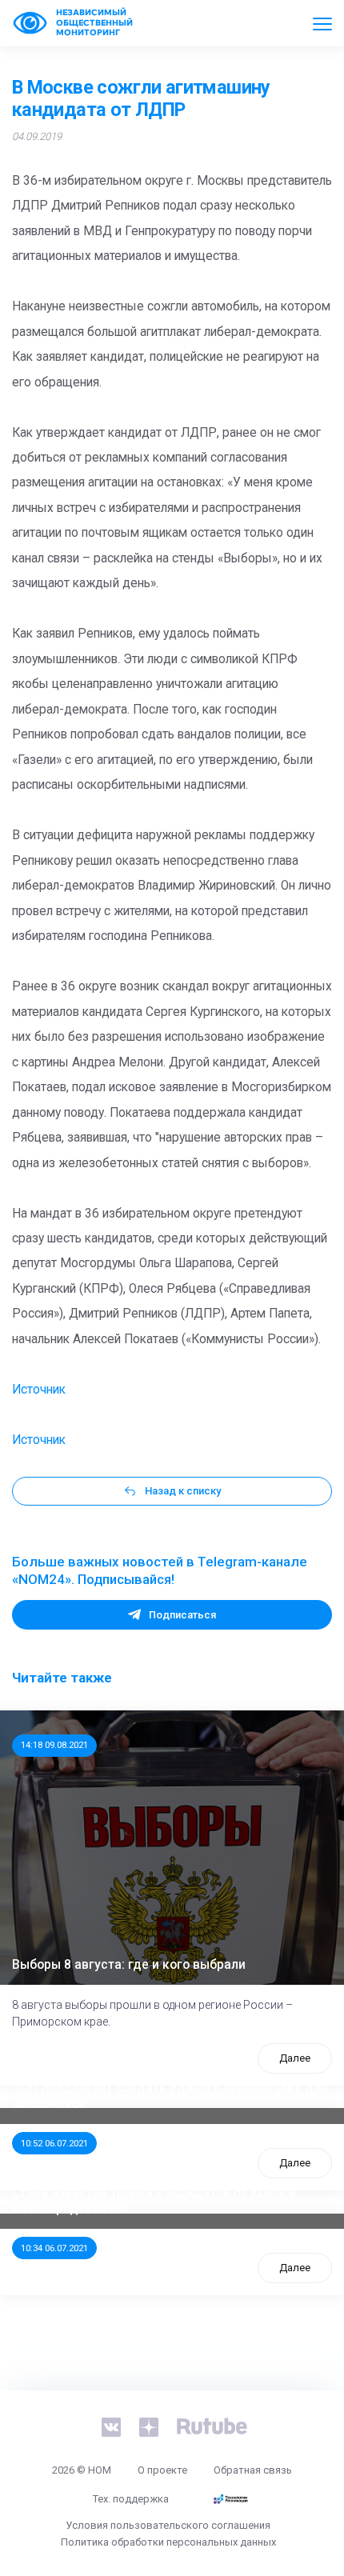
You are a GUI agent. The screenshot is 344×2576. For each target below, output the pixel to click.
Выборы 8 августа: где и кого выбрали (129, 1965)
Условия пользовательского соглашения (168, 2525)
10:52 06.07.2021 (54, 2143)
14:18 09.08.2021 (54, 1745)
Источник (39, 1390)
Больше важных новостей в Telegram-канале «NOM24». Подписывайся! (160, 1570)
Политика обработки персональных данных (168, 2542)
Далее (295, 2058)
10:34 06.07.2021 (54, 2248)
